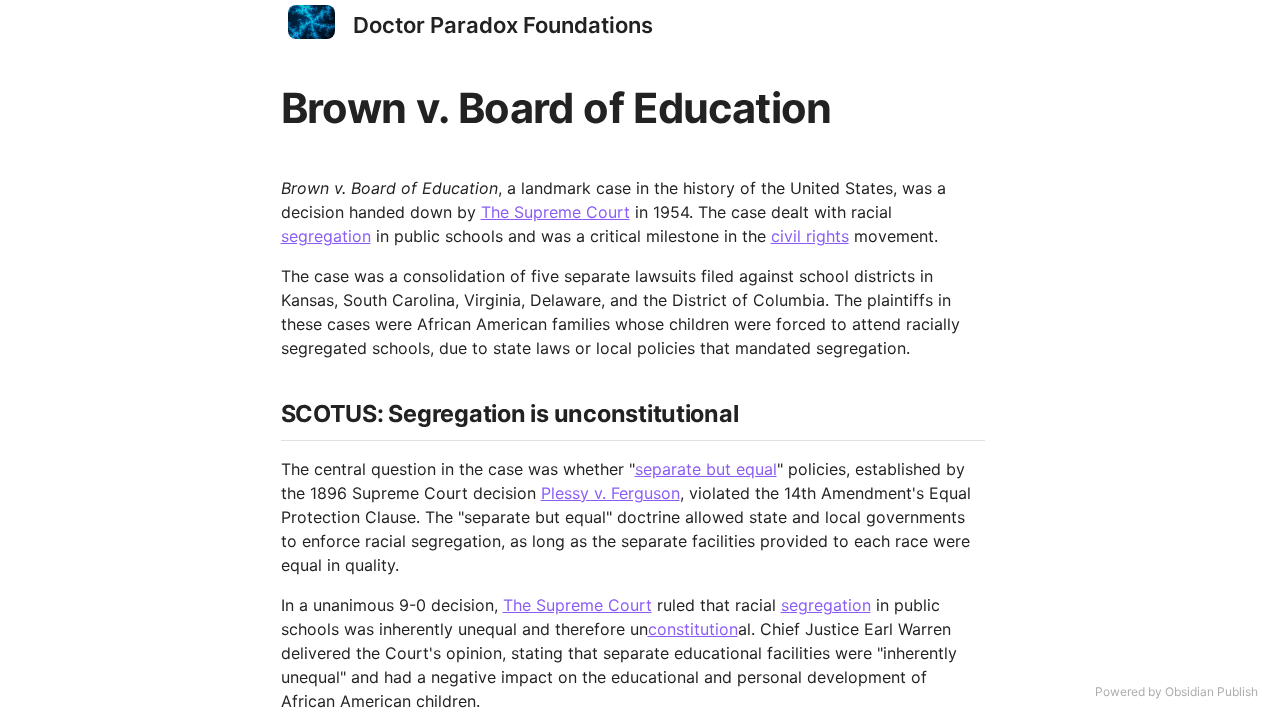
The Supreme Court (555, 212)
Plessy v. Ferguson (610, 493)
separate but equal (706, 469)
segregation (326, 236)
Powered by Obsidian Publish (1176, 691)
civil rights (810, 236)
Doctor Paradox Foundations (503, 25)
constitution (693, 629)
